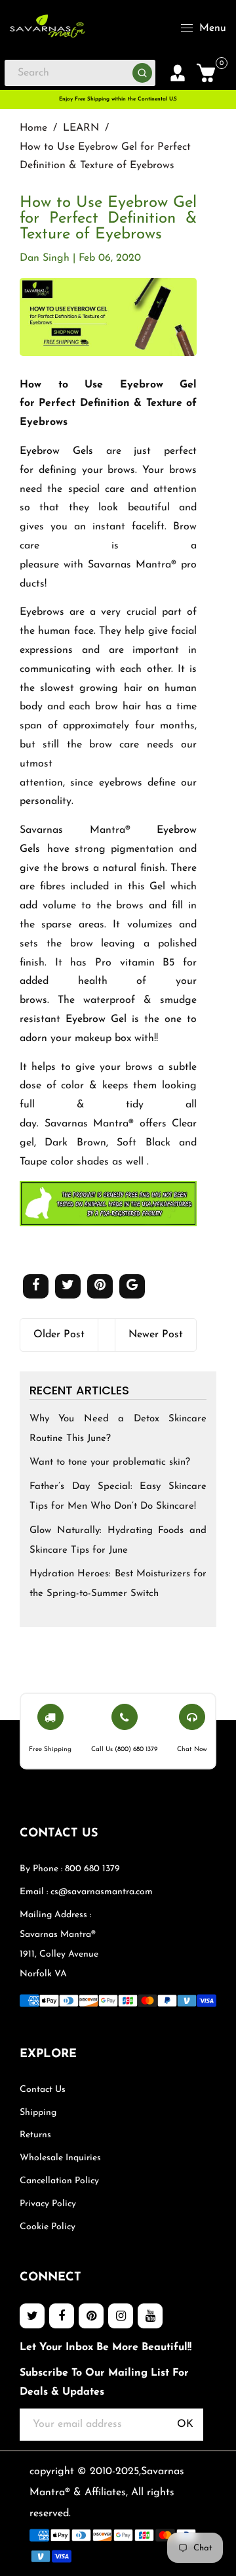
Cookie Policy (48, 2227)
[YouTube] (150, 2316)
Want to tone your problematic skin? (110, 1462)
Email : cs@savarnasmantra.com (86, 1892)
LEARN (81, 128)
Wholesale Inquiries (60, 2158)
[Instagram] (121, 2316)
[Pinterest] (91, 2316)
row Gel (108, 1019)
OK (185, 2424)
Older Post (59, 1335)
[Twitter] (32, 2316)
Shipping (38, 2113)
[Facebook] (62, 2316)
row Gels (68, 451)
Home (33, 128)
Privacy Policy (48, 2204)
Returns (35, 2135)
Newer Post (156, 1335)
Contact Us (43, 2090)
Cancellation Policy (59, 2181)
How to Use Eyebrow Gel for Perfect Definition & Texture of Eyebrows (108, 219)
